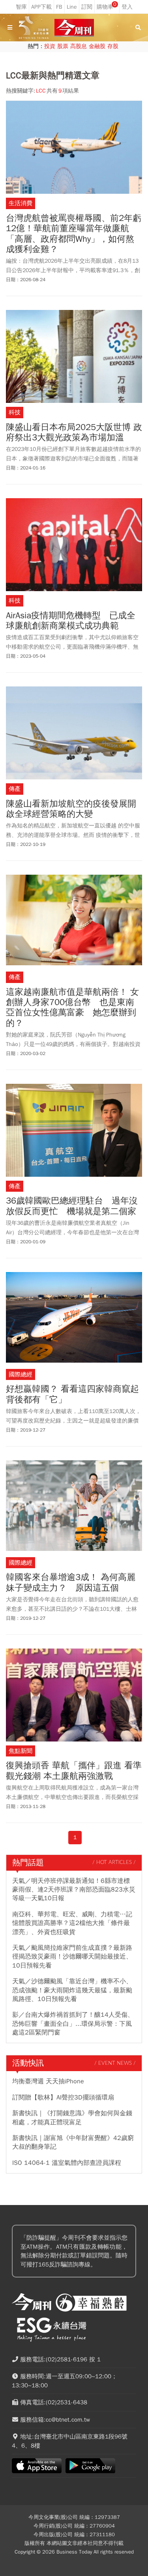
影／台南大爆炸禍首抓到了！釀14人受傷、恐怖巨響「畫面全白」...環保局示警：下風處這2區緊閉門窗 (73, 2024)
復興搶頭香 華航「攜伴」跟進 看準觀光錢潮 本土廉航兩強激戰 (74, 1771)
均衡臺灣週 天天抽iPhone (48, 2081)
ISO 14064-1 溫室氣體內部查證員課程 (67, 2163)
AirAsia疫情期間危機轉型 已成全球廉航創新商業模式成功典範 (71, 621)
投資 (50, 46)
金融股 (97, 46)
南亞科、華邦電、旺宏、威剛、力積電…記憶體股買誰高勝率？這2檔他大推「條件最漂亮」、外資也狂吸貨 (72, 1923)
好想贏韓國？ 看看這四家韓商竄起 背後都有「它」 (74, 1394)
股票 (63, 46)
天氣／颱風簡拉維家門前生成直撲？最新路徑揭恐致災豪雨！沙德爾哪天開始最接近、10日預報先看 (72, 1957)
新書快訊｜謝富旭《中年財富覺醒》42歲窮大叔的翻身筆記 (73, 2142)
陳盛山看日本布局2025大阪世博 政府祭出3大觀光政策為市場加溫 (74, 433)
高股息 (79, 46)
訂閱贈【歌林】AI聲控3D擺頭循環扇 (63, 2098)
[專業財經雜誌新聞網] (74, 28)
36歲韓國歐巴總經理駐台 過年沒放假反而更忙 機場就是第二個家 (72, 1206)
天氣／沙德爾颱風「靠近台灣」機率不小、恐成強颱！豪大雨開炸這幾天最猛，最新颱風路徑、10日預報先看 (72, 1990)
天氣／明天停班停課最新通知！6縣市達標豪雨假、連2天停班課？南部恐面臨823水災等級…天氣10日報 (74, 1890)
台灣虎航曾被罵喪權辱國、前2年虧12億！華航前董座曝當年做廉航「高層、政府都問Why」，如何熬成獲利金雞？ (74, 234)
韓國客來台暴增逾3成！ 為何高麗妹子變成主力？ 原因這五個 (71, 1583)
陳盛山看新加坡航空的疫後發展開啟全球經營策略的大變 (71, 809)
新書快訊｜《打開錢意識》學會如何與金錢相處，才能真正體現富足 (72, 2118)
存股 (113, 46)
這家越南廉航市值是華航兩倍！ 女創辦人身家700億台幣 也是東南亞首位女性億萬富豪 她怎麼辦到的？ (72, 1008)
